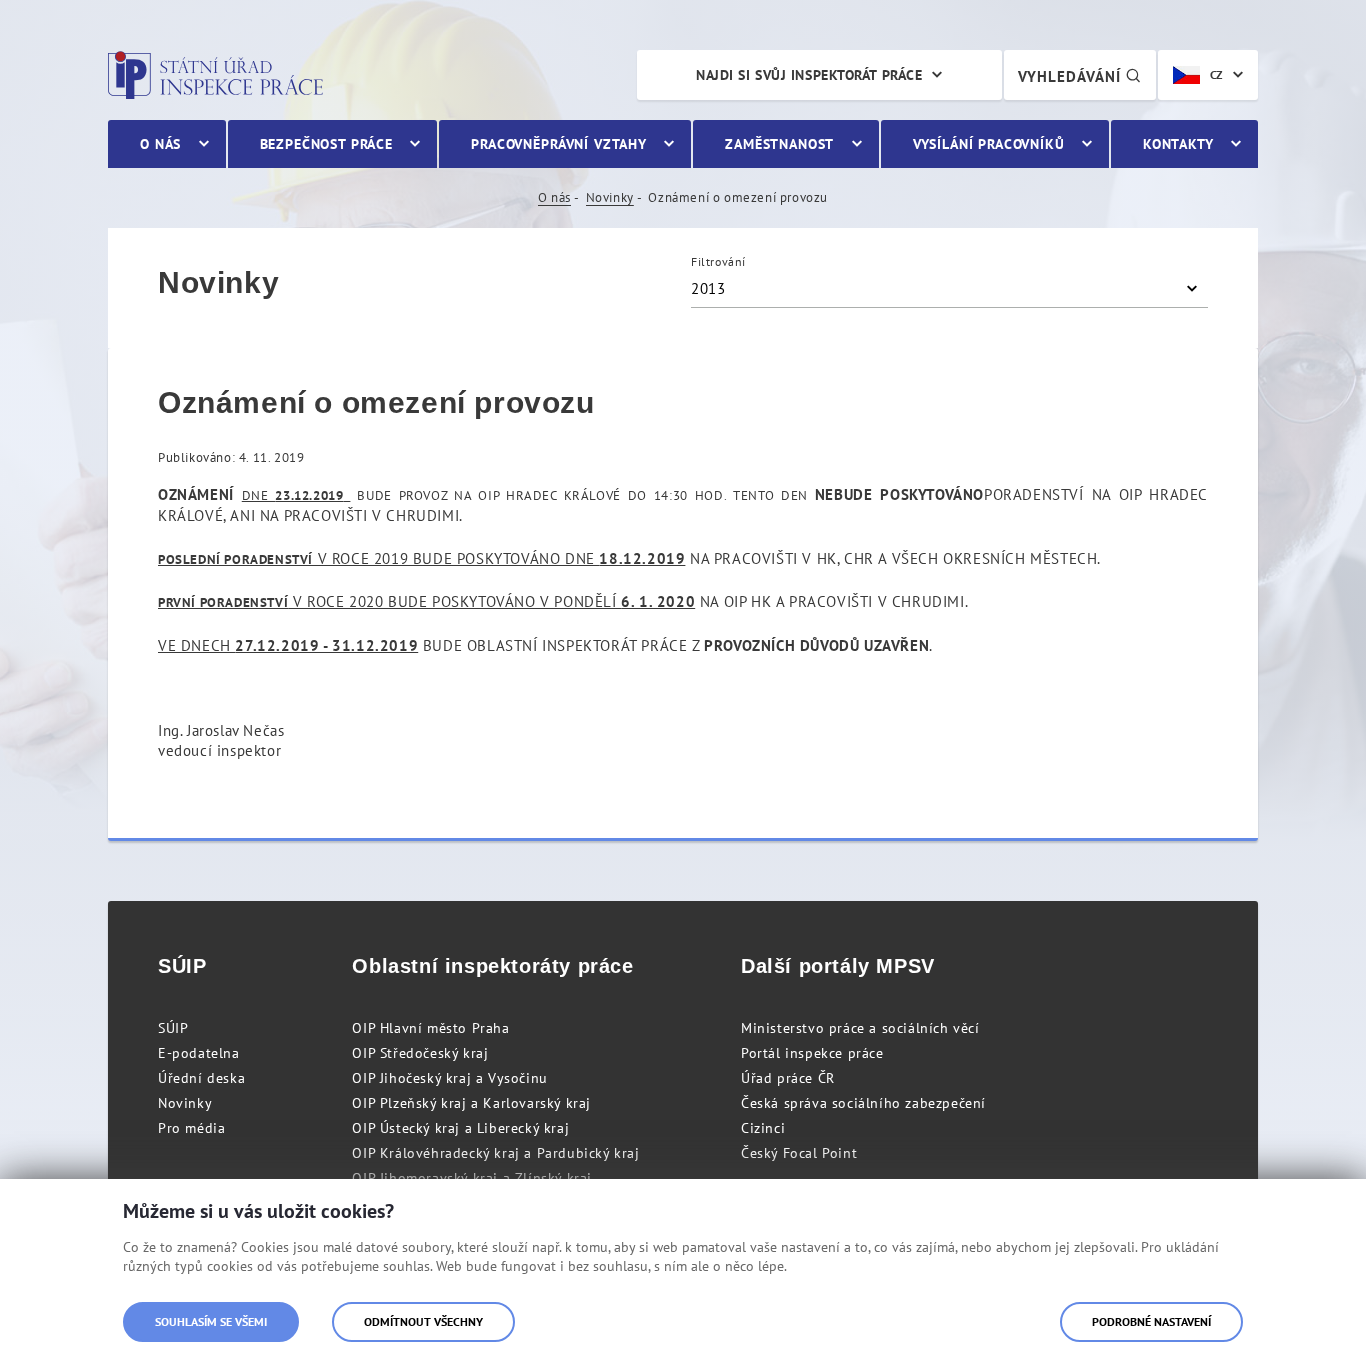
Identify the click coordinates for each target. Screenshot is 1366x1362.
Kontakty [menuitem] (1178, 144)
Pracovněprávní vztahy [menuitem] (559, 144)
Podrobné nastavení (1151, 1321)
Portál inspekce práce (812, 1053)
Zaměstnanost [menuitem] (779, 144)
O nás (554, 197)
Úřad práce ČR (788, 1078)
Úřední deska (201, 1078)
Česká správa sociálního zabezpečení (863, 1103)
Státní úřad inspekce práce (215, 75)
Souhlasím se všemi (211, 1321)
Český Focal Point (799, 1153)
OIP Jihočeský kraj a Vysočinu (449, 1078)
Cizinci (763, 1128)
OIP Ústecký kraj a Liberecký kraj (460, 1128)
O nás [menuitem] (160, 144)
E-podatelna (199, 1053)
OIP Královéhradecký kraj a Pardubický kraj (495, 1153)
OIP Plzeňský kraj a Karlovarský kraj (471, 1103)
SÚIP (173, 1028)
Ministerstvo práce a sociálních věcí (860, 1028)
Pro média (191, 1128)
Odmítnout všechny (423, 1321)
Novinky (610, 197)
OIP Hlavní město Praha (430, 1028)
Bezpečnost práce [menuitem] (326, 144)
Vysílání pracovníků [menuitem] (989, 144)
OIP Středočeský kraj (420, 1053)
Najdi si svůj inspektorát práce (809, 75)
